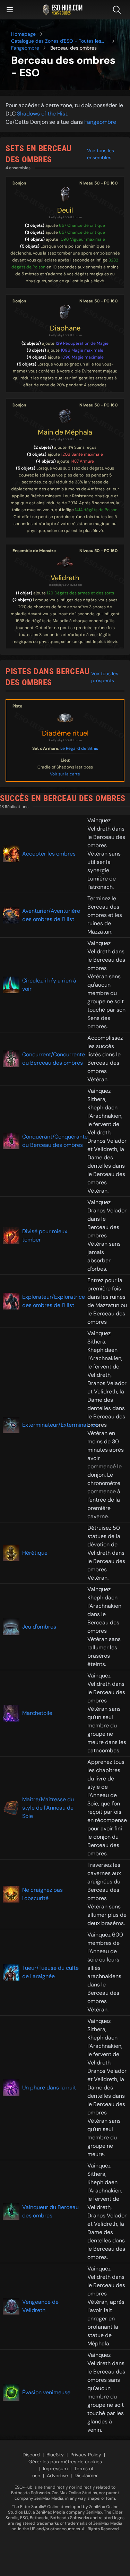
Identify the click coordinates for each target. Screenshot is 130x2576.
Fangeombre (25, 48)
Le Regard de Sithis (79, 748)
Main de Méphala (65, 432)
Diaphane (65, 328)
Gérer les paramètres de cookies (65, 2462)
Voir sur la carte (65, 774)
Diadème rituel (65, 733)
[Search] (118, 10)
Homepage (23, 34)
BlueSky (55, 2455)
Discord (31, 2455)
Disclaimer (86, 2475)
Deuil (65, 210)
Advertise (57, 2475)
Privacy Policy (86, 2455)
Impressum (55, 2468)
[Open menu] (10, 10)
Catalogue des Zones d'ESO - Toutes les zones (56, 41)
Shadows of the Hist (42, 114)
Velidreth (65, 578)
